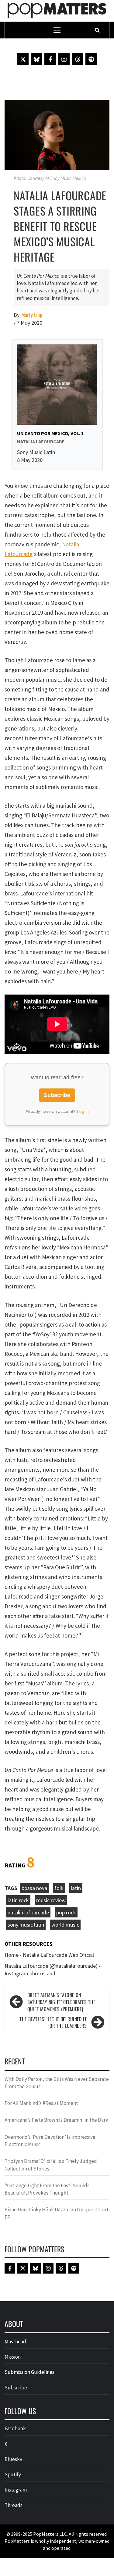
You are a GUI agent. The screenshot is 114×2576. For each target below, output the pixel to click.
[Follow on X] (23, 59)
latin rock (18, 1900)
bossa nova (34, 1888)
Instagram (16, 2490)
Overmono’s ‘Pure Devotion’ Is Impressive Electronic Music (50, 2141)
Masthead (15, 2342)
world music (65, 1925)
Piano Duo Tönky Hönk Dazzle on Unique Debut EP (57, 2213)
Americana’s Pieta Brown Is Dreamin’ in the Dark (56, 2120)
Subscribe (57, 1095)
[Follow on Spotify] (91, 59)
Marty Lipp (32, 315)
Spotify (13, 2474)
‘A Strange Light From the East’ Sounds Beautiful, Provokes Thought (47, 2189)
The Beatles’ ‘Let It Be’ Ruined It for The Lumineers (53, 2023)
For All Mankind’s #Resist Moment (41, 2103)
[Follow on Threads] (78, 59)
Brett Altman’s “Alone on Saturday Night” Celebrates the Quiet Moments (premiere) (61, 2002)
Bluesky (13, 2459)
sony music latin (26, 1925)
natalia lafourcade (28, 1912)
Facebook (15, 2428)
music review (51, 1900)
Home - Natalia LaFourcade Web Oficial (49, 1955)
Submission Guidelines (29, 2372)
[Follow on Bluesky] (36, 59)
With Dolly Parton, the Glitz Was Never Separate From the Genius (57, 2083)
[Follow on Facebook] (50, 59)
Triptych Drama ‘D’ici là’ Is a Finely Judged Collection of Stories (51, 2165)
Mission (13, 2357)
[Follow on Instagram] (64, 59)
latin (76, 1888)
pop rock (66, 1912)
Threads (14, 2505)
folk (59, 1888)
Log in (83, 1111)
